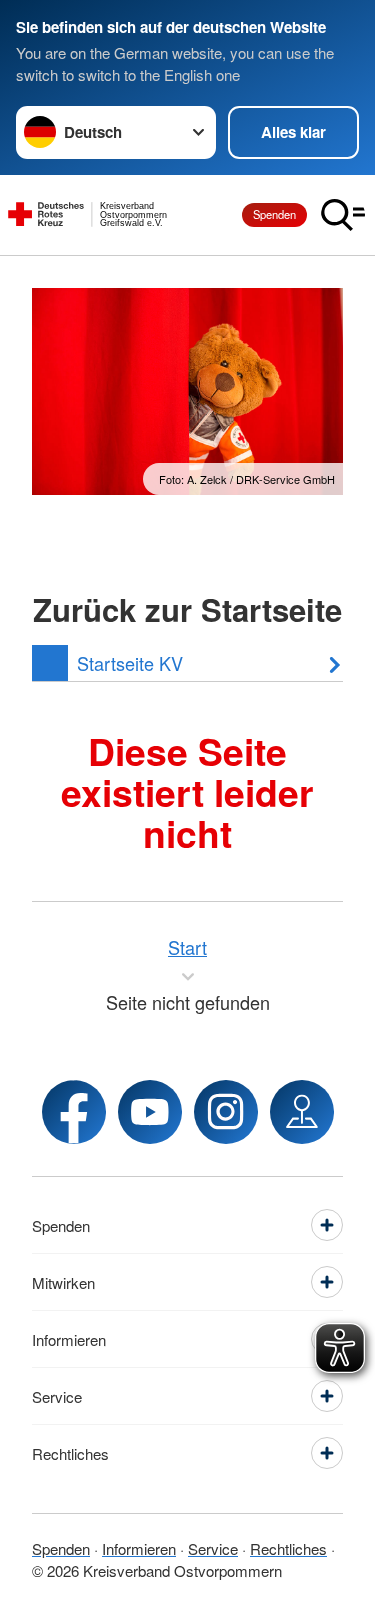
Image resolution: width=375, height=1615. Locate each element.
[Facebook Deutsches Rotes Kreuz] (74, 1112)
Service (213, 1548)
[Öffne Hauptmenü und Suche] (343, 215)
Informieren (139, 1548)
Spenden (274, 214)
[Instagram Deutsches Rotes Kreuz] (226, 1112)
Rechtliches (288, 1548)
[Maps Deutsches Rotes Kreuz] (302, 1112)
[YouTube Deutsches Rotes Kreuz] (150, 1112)
